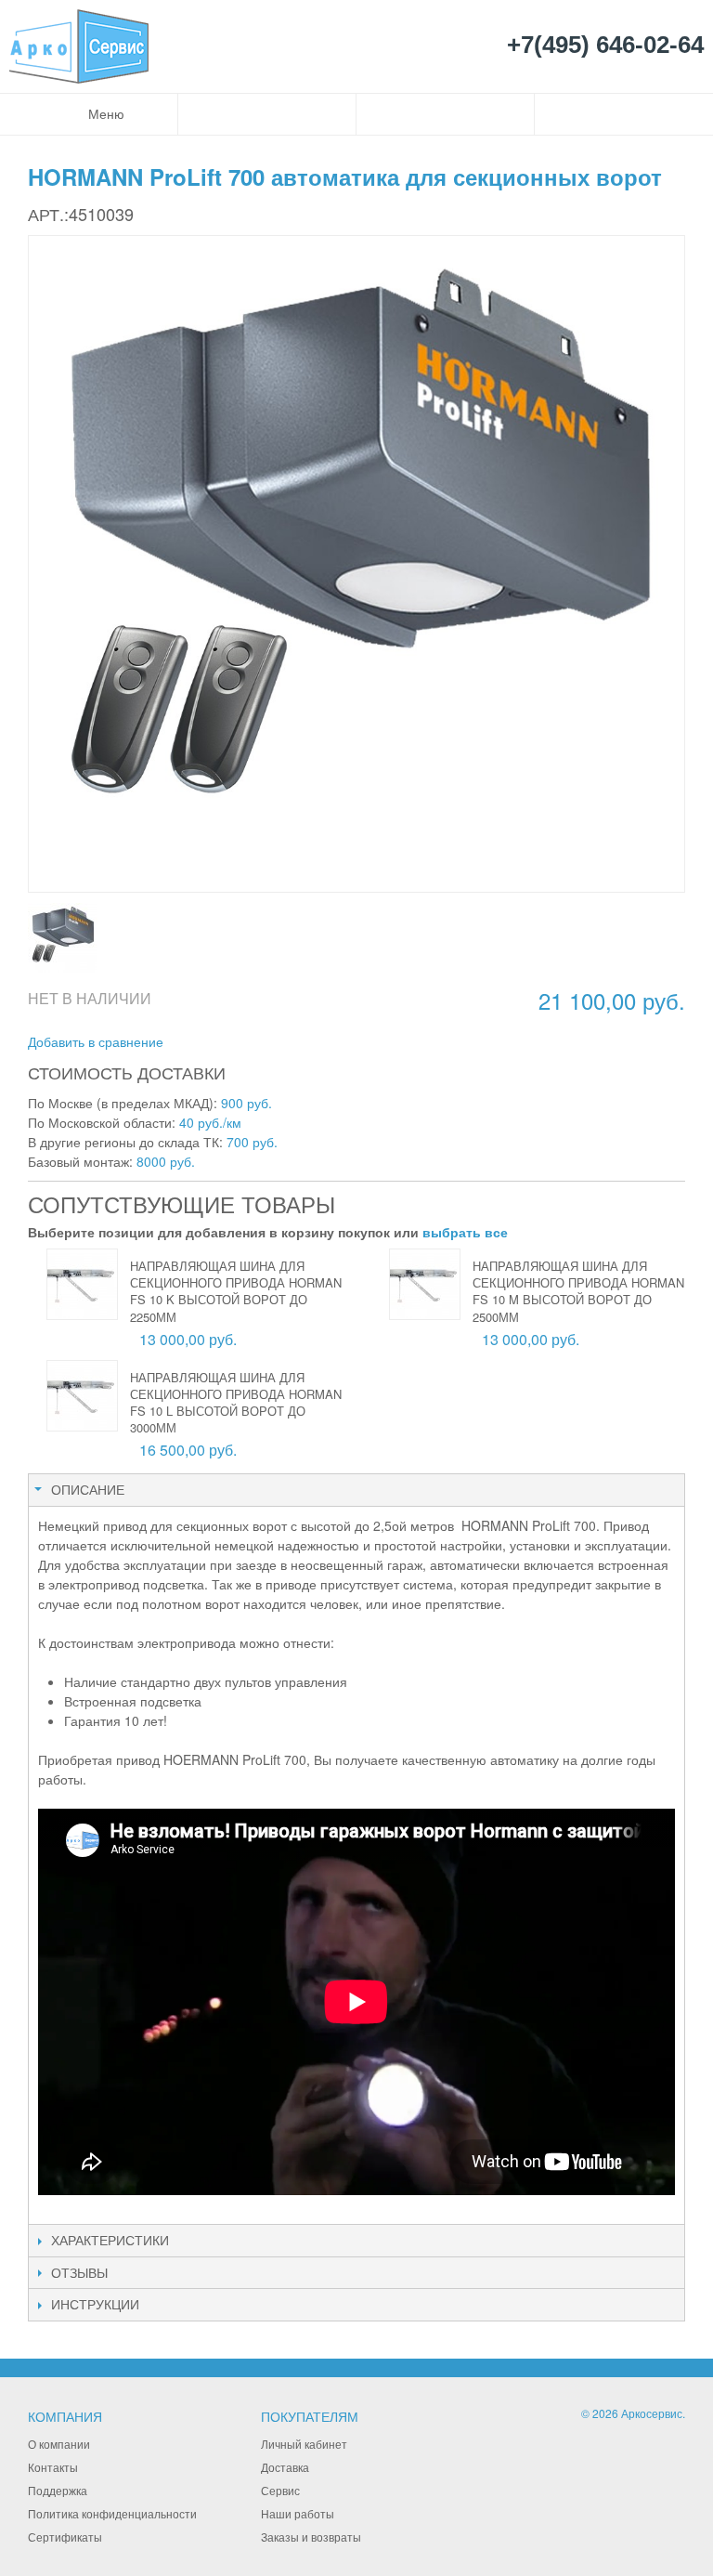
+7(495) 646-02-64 (605, 46)
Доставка (285, 2467)
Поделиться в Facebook (240, 1042)
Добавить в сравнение (96, 1041)
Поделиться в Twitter (277, 1042)
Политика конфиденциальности (112, 2513)
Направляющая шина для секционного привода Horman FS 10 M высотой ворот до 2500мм (578, 1291)
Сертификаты (65, 2537)
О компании (59, 2444)
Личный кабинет (304, 2444)
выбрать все (465, 1232)
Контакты (53, 2467)
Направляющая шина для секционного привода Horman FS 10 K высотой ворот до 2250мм (236, 1291)
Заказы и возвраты (311, 2537)
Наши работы (298, 2513)
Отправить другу (202, 1042)
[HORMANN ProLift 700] (63, 938)
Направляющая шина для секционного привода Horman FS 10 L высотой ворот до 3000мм (236, 1403)
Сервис (280, 2490)
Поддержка (58, 2490)
